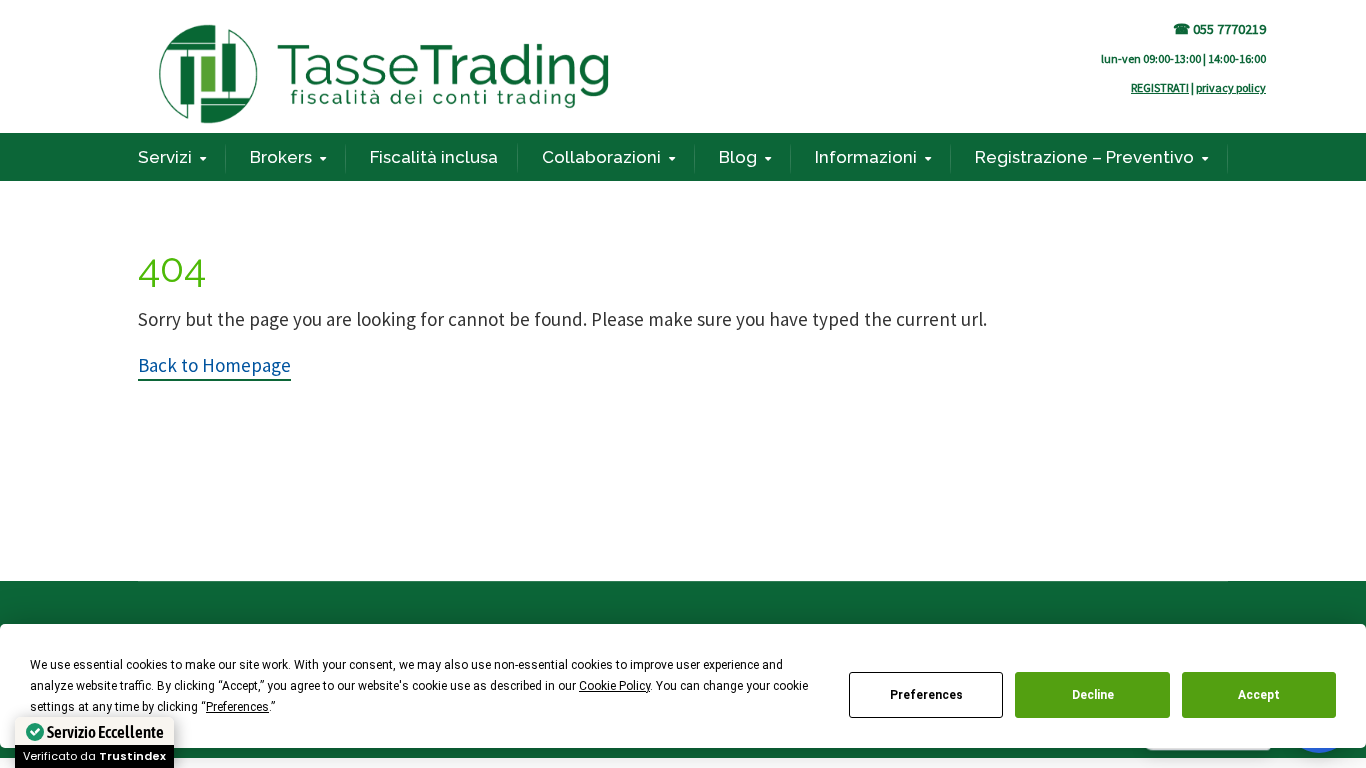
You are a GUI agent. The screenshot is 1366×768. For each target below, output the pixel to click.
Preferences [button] (237, 707)
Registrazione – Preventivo (1084, 157)
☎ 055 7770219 (1219, 29)
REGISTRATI (1160, 87)
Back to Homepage (214, 365)
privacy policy (1231, 87)
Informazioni (866, 157)
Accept (1259, 695)
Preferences (926, 695)
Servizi (165, 157)
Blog (738, 157)
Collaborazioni (601, 157)
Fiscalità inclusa (434, 157)
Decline (1093, 695)
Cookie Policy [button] (614, 686)
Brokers (281, 157)
